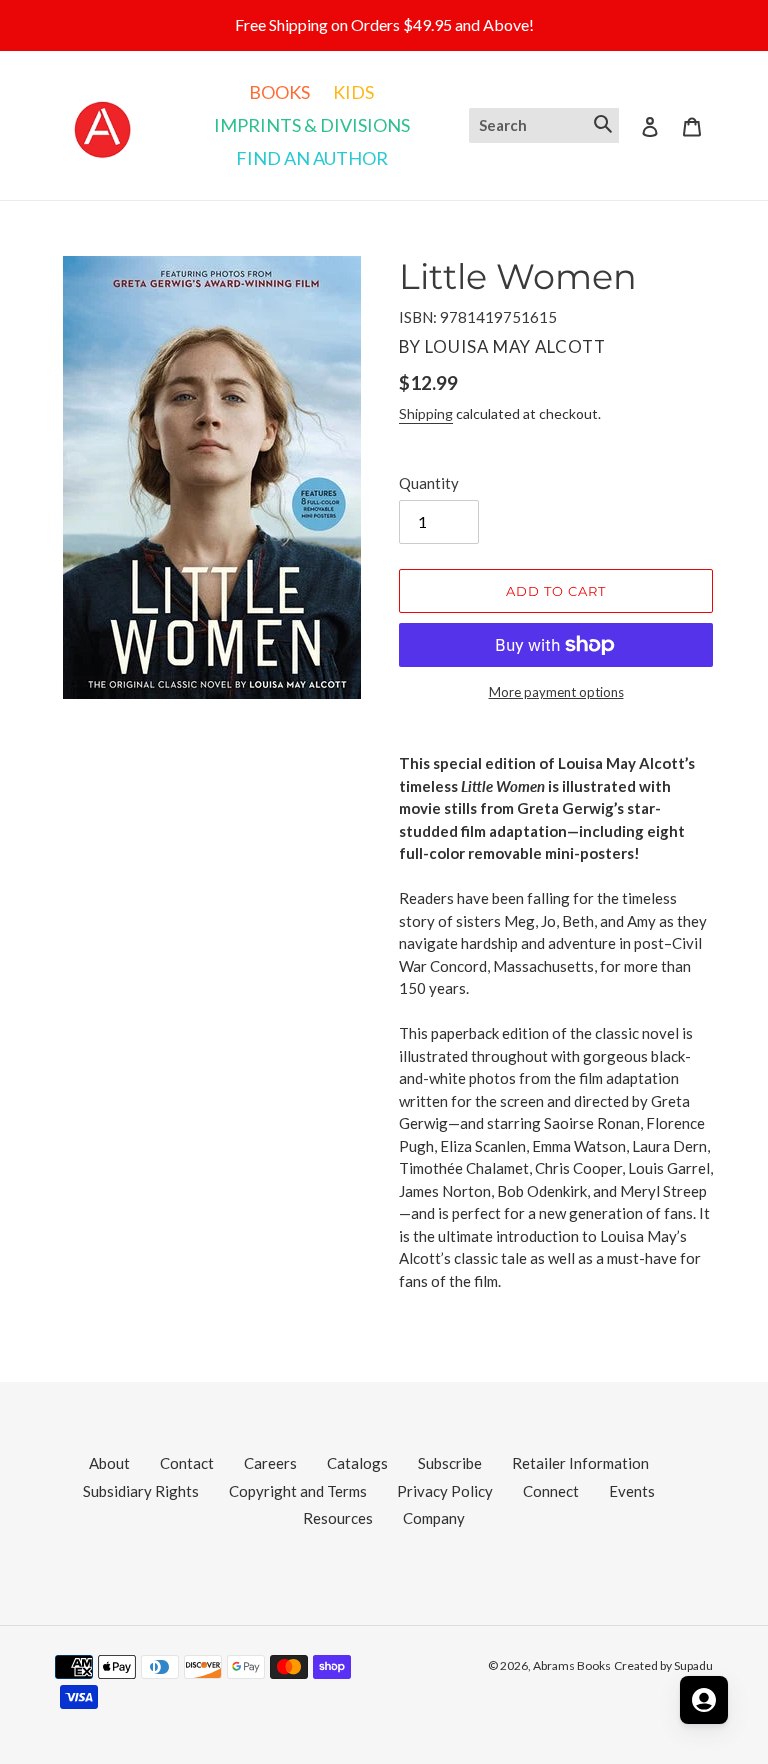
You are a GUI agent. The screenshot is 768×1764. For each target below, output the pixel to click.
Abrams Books (572, 1665)
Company (434, 1518)
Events (632, 1491)
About (109, 1463)
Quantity (429, 483)
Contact (187, 1463)
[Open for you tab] (704, 1700)
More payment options (556, 692)
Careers (270, 1463)
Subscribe (450, 1463)
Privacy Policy (445, 1491)
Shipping (426, 413)
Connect (551, 1491)
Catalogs (357, 1463)
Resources (338, 1518)
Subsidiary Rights (141, 1491)
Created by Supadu (663, 1665)
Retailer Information (580, 1463)
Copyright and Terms (298, 1491)
